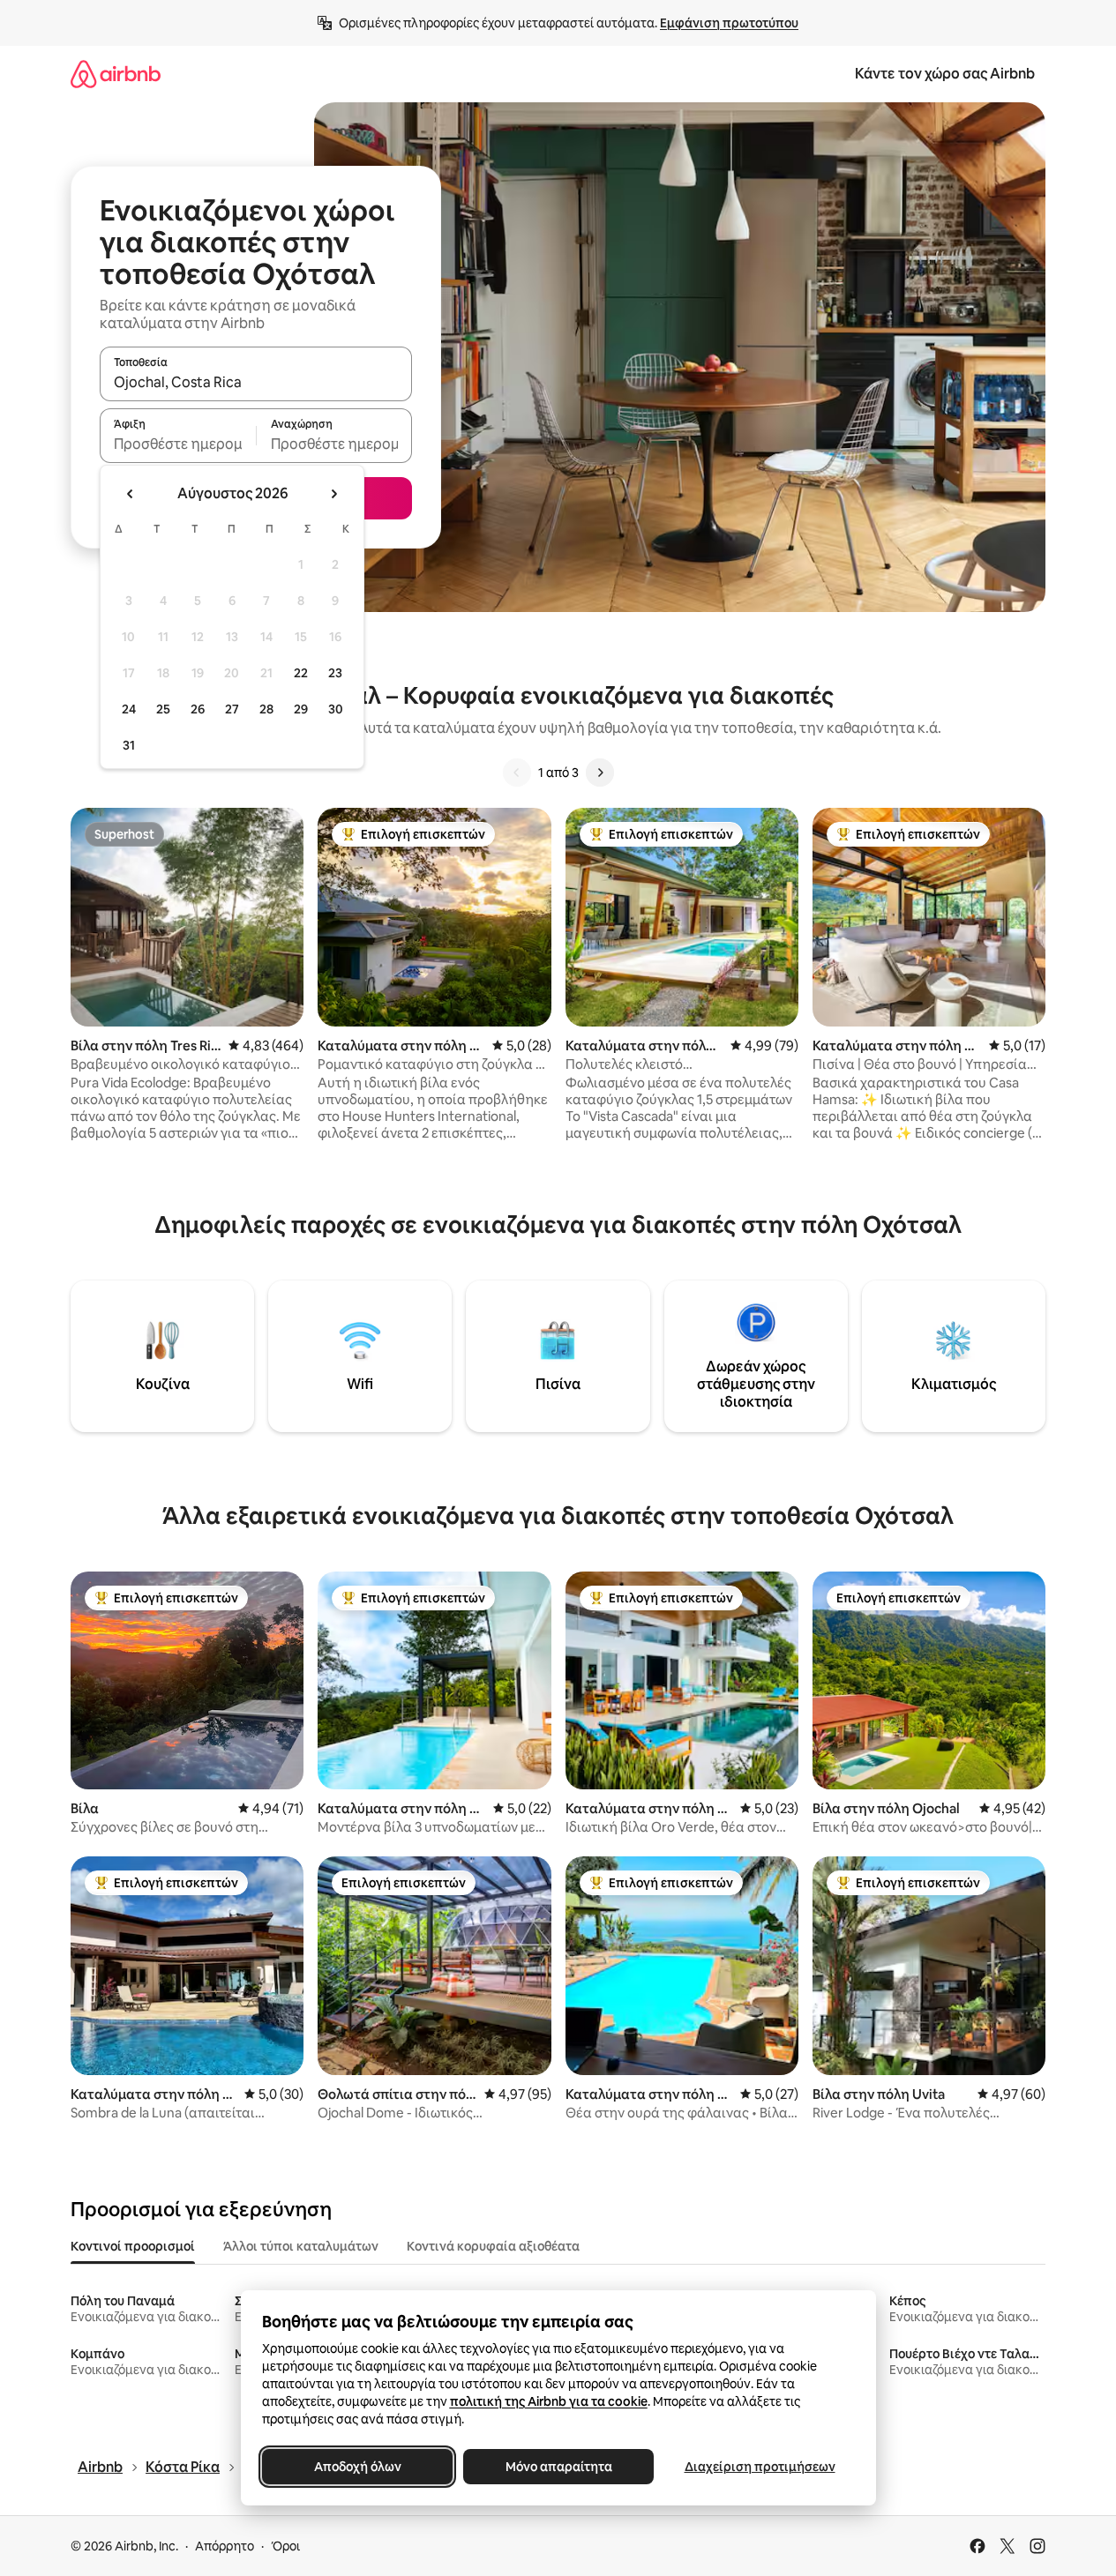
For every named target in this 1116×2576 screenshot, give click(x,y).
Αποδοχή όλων (357, 2467)
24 (129, 709)
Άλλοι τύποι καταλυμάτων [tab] (301, 2246)
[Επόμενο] (600, 773)
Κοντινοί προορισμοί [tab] (133, 2246)
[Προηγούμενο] (517, 773)
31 (129, 745)
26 (198, 709)
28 (266, 709)
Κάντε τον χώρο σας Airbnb (945, 74)
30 (336, 709)
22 (301, 673)
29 (301, 709)
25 (163, 709)
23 (335, 673)
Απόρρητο (225, 2546)
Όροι (285, 2546)
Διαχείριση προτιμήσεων (759, 2467)
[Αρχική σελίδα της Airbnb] (116, 74)
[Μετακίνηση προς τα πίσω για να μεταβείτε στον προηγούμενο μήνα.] (131, 494)
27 (232, 709)
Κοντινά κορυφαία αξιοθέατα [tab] (493, 2246)
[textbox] (178, 444)
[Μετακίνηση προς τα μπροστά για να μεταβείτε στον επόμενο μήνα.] (333, 494)
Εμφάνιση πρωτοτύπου (729, 23)
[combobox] (256, 382)
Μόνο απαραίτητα (558, 2467)
